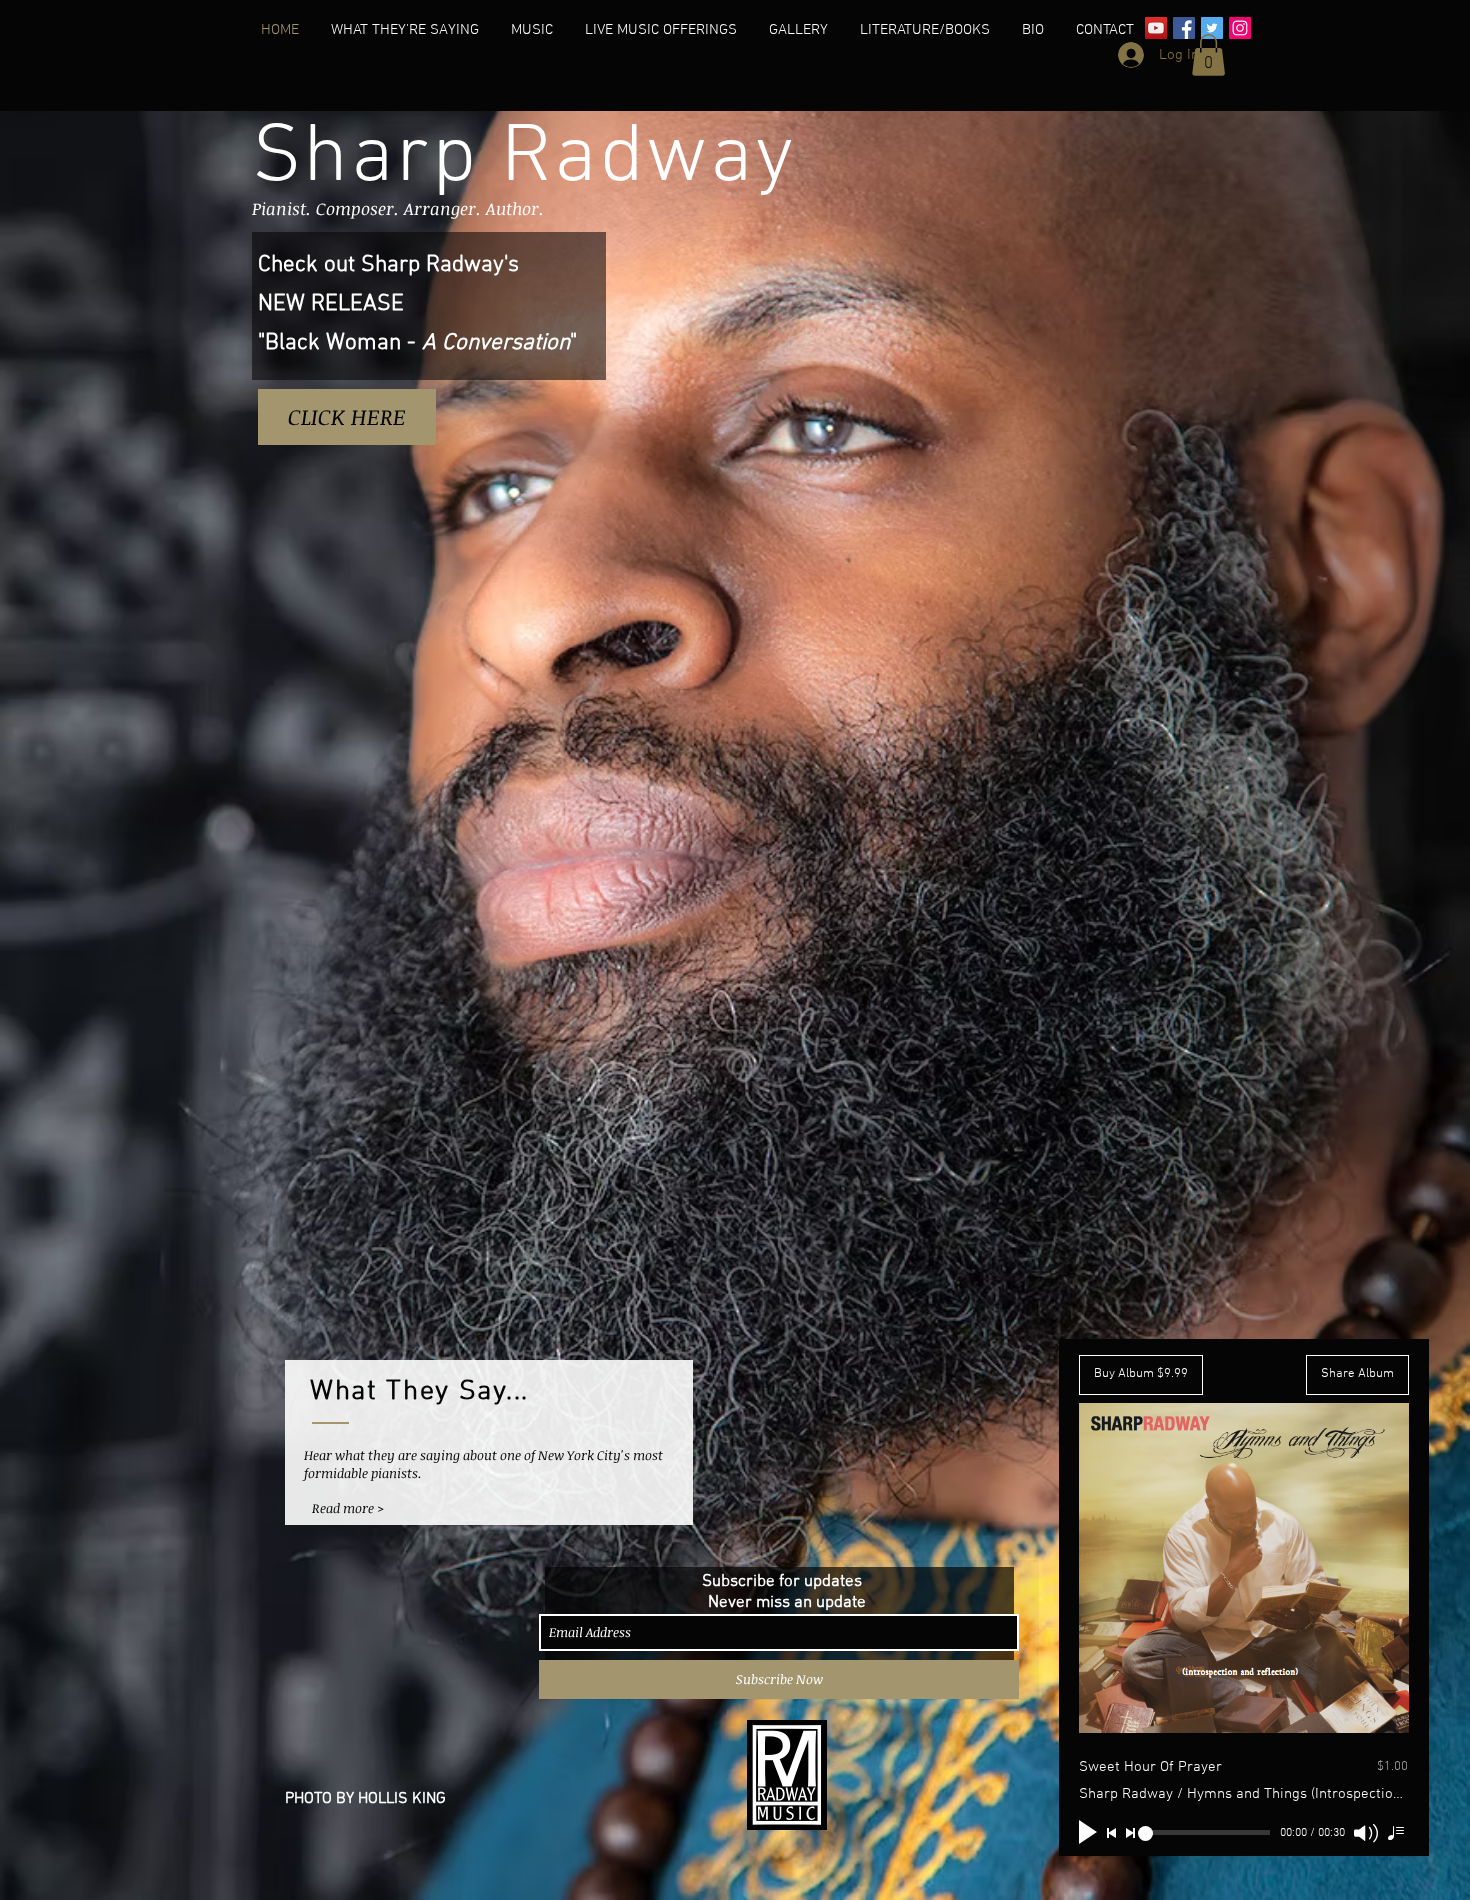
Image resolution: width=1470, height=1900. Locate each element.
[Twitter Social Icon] (1212, 28)
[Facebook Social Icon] (1184, 28)
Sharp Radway (524, 159)
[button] (405, 30)
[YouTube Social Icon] (1156, 28)
